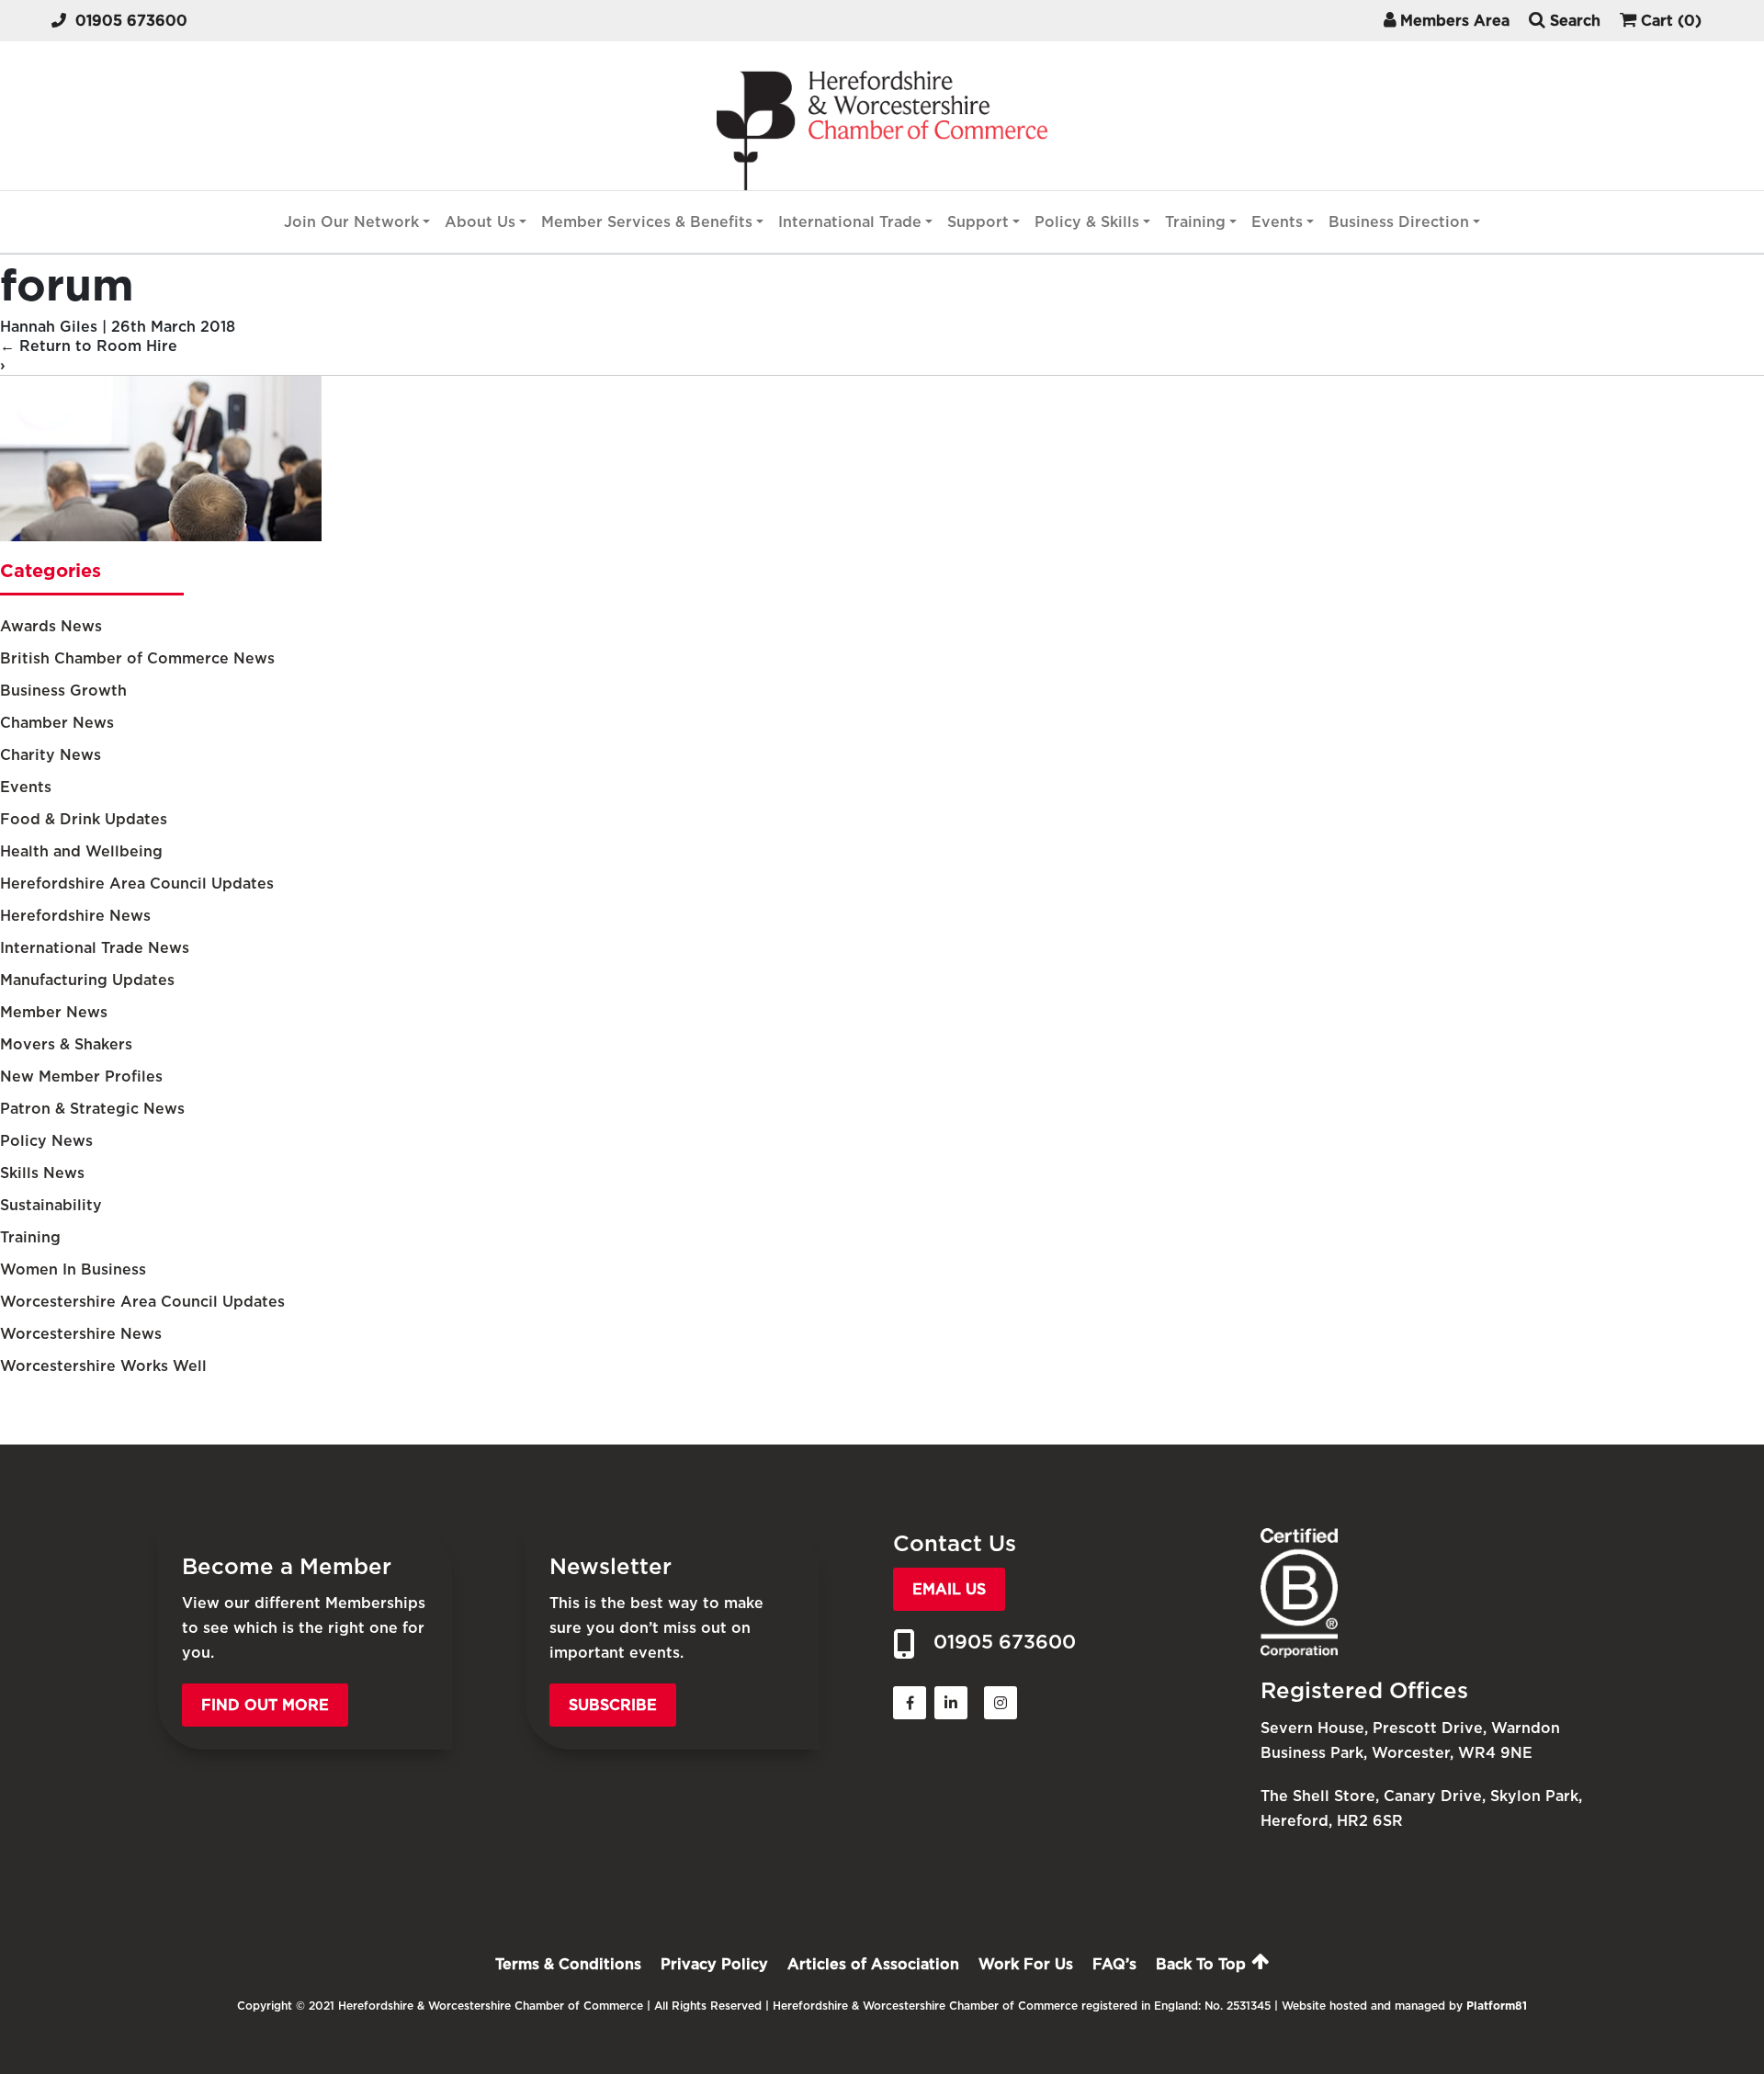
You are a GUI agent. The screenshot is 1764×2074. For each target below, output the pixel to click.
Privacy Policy (714, 1964)
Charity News (51, 755)
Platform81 (1497, 2006)
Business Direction (1399, 222)
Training (1195, 222)
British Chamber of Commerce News (137, 658)
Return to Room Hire (89, 346)
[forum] (161, 536)
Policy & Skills (1087, 222)
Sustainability (51, 1205)
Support (978, 222)
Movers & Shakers (66, 1044)
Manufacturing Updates (87, 980)
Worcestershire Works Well (103, 1366)
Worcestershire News (81, 1334)
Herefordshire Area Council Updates (137, 884)
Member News (54, 1012)
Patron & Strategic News (92, 1109)
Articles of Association (873, 1964)
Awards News (51, 626)
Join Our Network (351, 222)
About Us (480, 222)
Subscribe (613, 1705)
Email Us (949, 1589)
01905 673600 (131, 21)
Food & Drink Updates (84, 819)
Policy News (46, 1141)
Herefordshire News (75, 916)
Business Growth (63, 691)
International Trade (850, 222)
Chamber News (57, 723)
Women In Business (73, 1269)
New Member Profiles (81, 1077)
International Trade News (95, 948)
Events (1277, 222)
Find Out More (265, 1705)
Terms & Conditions (568, 1964)
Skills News (42, 1173)
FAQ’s (1114, 1964)
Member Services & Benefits (647, 222)
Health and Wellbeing (81, 851)
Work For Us (1026, 1964)
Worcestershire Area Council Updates (142, 1302)
